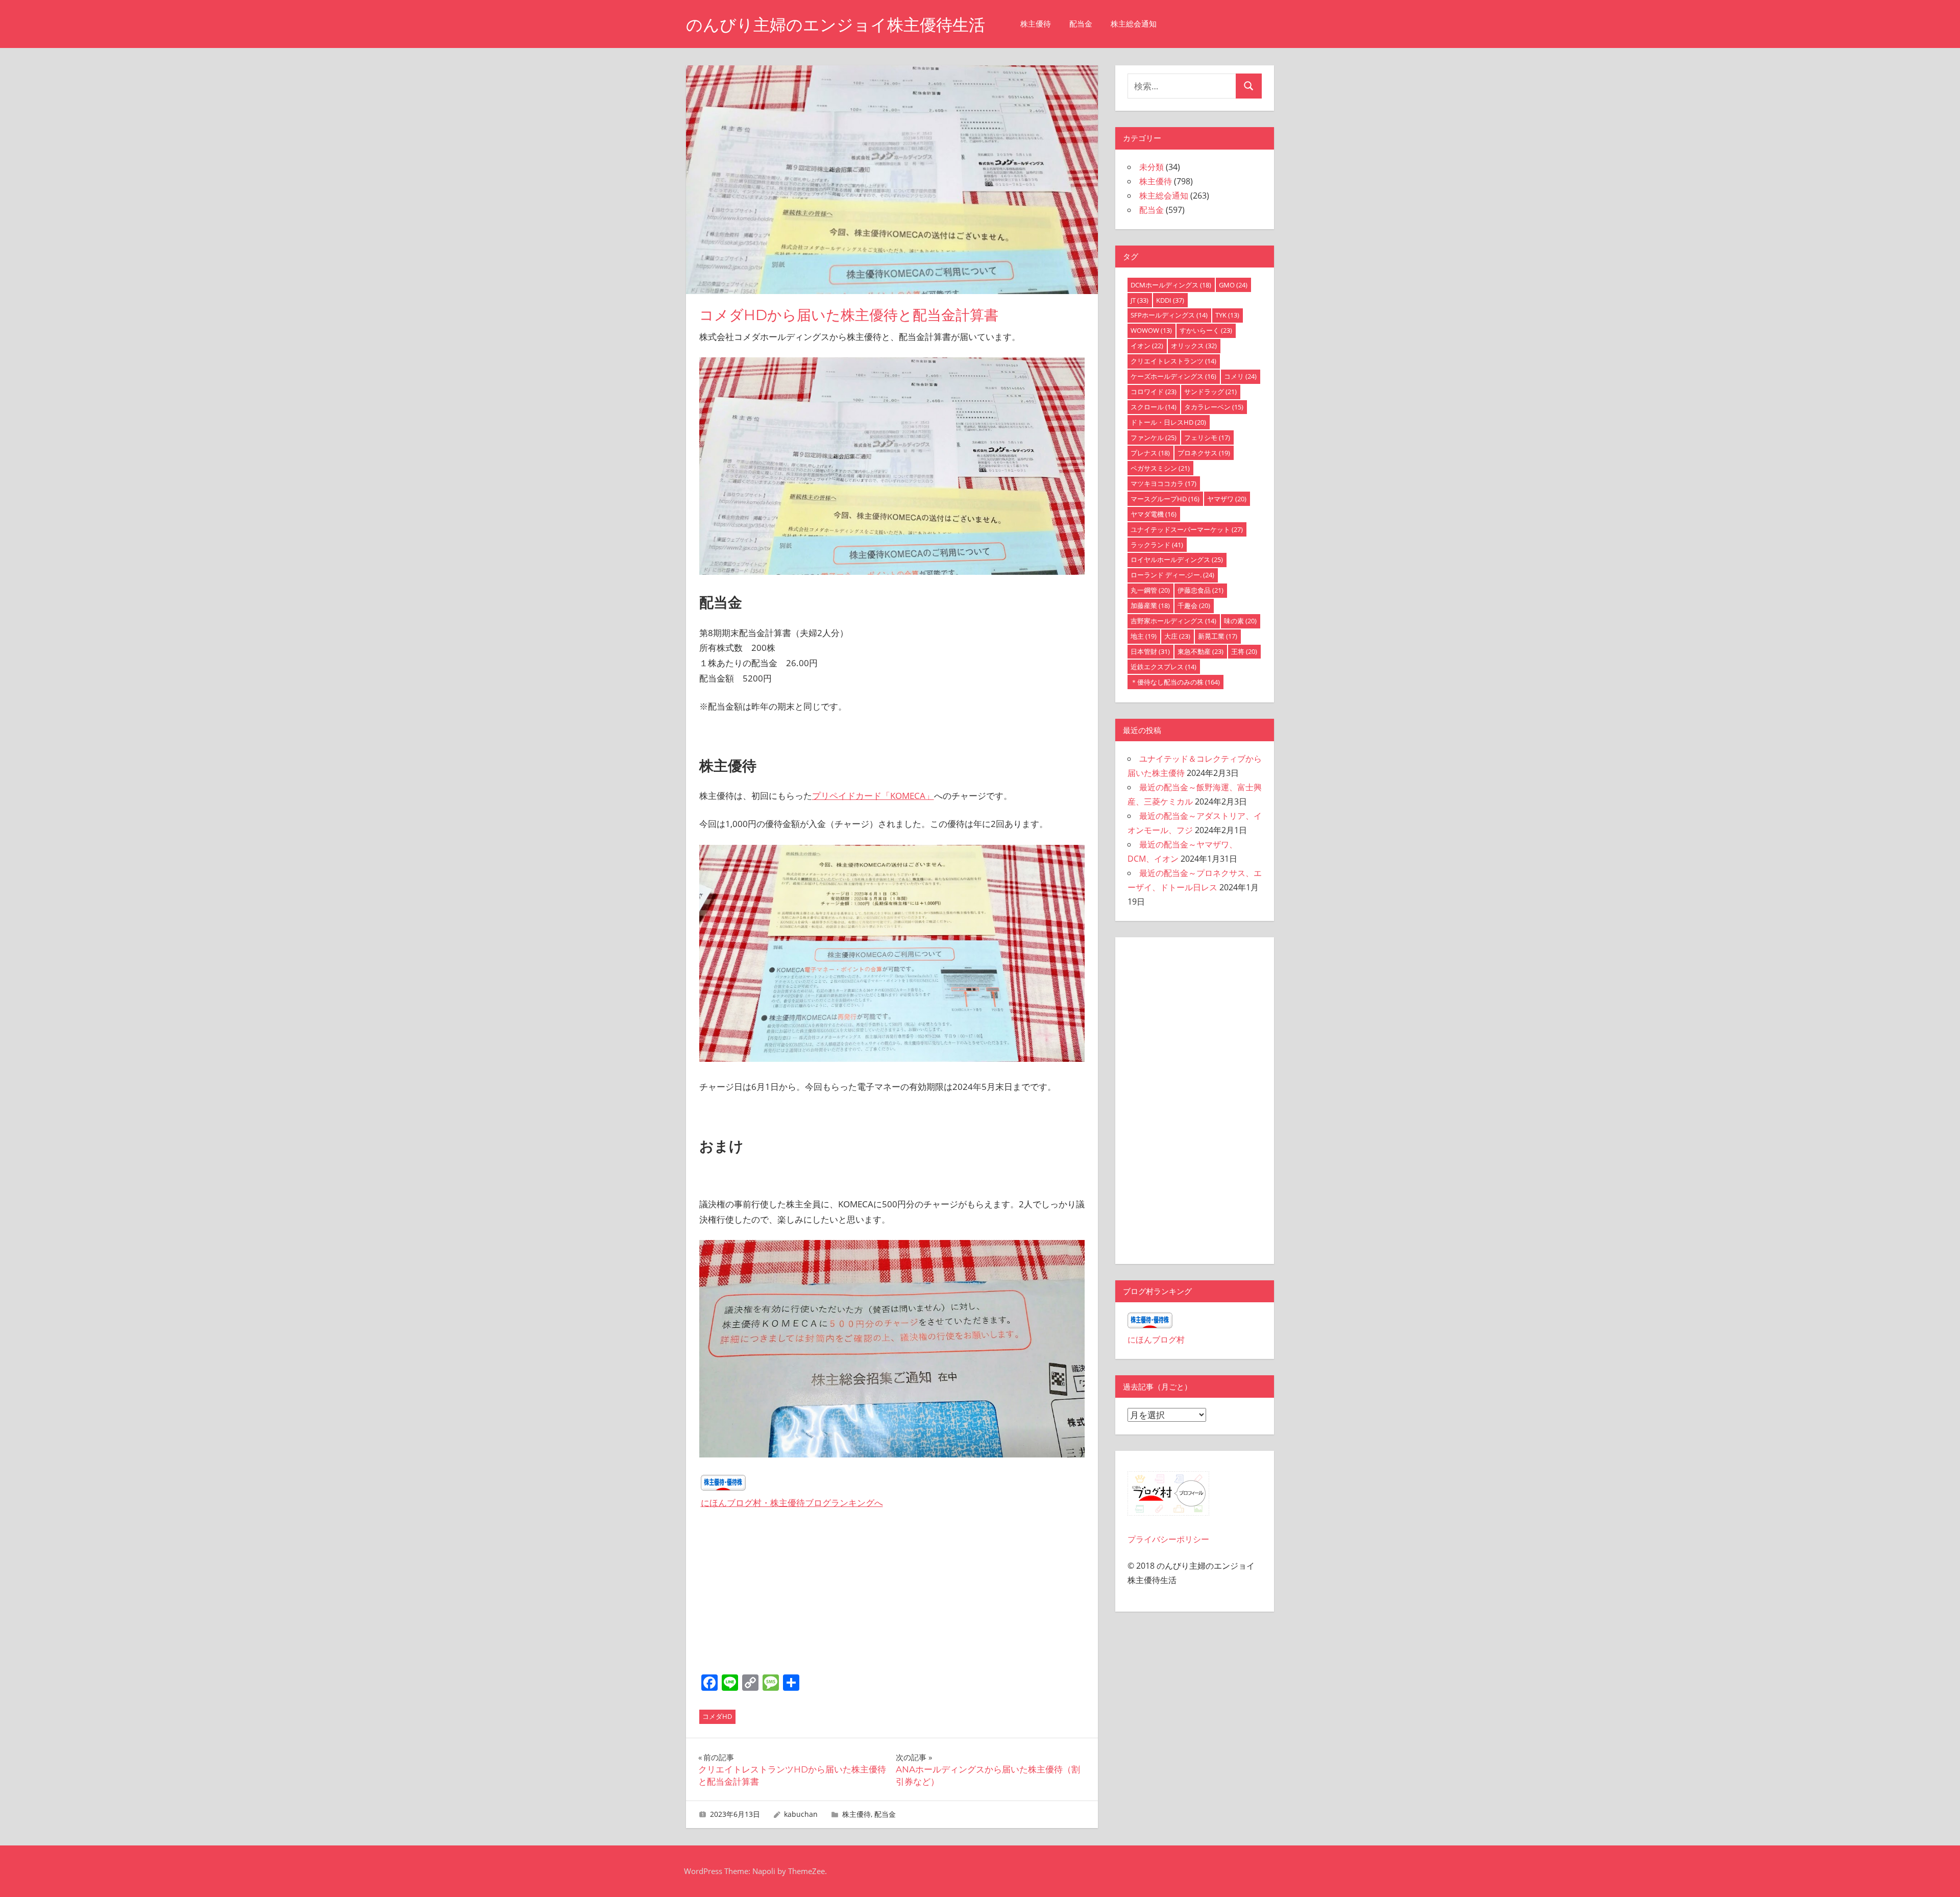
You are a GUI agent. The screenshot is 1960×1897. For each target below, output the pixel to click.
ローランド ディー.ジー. (1172, 575)
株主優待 (1036, 24)
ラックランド (1157, 545)
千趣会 (1194, 605)
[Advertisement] (892, 1595)
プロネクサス (1204, 453)
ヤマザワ (1227, 499)
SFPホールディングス (1169, 315)
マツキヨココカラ (1163, 483)
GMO (1233, 285)
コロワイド (1154, 392)
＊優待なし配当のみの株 (1175, 682)
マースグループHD (1165, 499)
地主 (1144, 636)
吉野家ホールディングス (1173, 621)
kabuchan (801, 1814)
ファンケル (1154, 437)
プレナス (1150, 453)
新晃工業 (1218, 636)
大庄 (1177, 636)
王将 (1244, 651)
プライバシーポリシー (1168, 1539)
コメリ (1240, 376)
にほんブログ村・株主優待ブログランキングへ (792, 1503)
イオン (1147, 346)
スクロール (1154, 407)
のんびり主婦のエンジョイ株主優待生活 (836, 25)
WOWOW (1151, 330)
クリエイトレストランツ (1173, 361)
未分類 (1151, 167)
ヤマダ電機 (1154, 514)
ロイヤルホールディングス (1177, 560)
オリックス (1194, 346)
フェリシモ (1207, 437)
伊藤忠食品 (1200, 590)
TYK (1227, 315)
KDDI (1170, 300)
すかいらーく (1206, 330)
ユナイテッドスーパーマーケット (1187, 529)
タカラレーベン (1214, 407)
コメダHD (717, 1716)
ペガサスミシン (1160, 468)
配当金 (1081, 24)
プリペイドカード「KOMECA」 (873, 796)
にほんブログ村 (1156, 1340)
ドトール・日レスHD (1168, 422)
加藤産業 (1150, 605)
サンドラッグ (1210, 392)
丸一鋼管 (1150, 590)
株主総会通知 (1134, 24)
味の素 (1240, 621)
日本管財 (1150, 651)
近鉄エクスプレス (1163, 667)
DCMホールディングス (1171, 285)
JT (1140, 300)
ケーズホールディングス (1173, 376)
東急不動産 (1200, 651)
